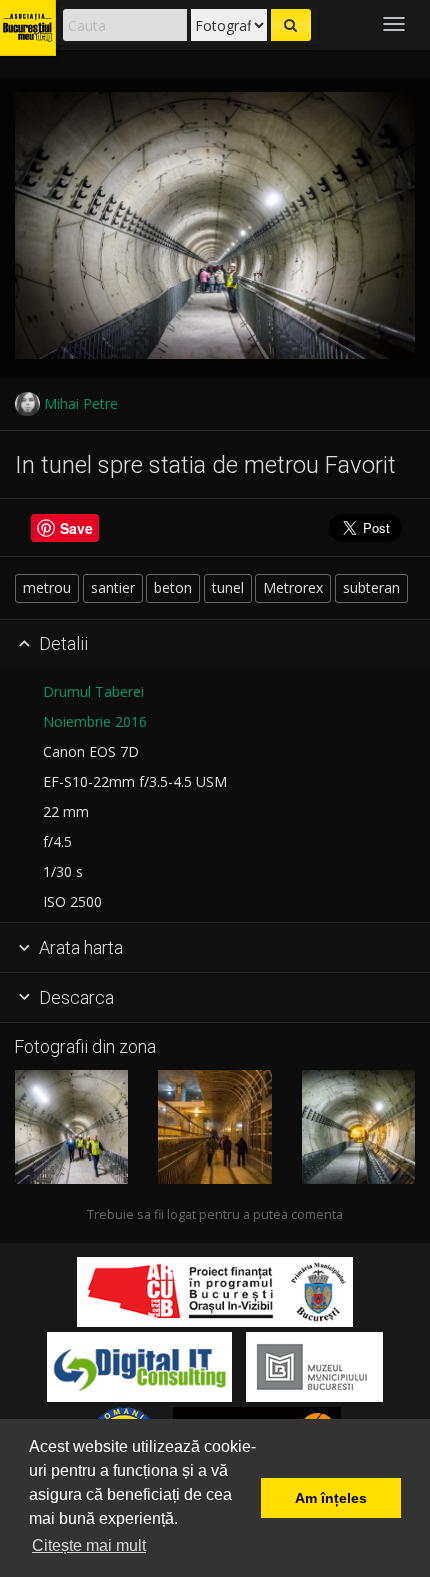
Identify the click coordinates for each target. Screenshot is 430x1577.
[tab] (215, 645)
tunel (228, 587)
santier (113, 587)
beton (173, 587)
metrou (47, 587)
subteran (371, 587)
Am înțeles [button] (331, 1498)
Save (76, 528)
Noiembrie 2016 (95, 721)
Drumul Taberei (93, 691)
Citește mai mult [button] (89, 1545)
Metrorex (293, 587)
